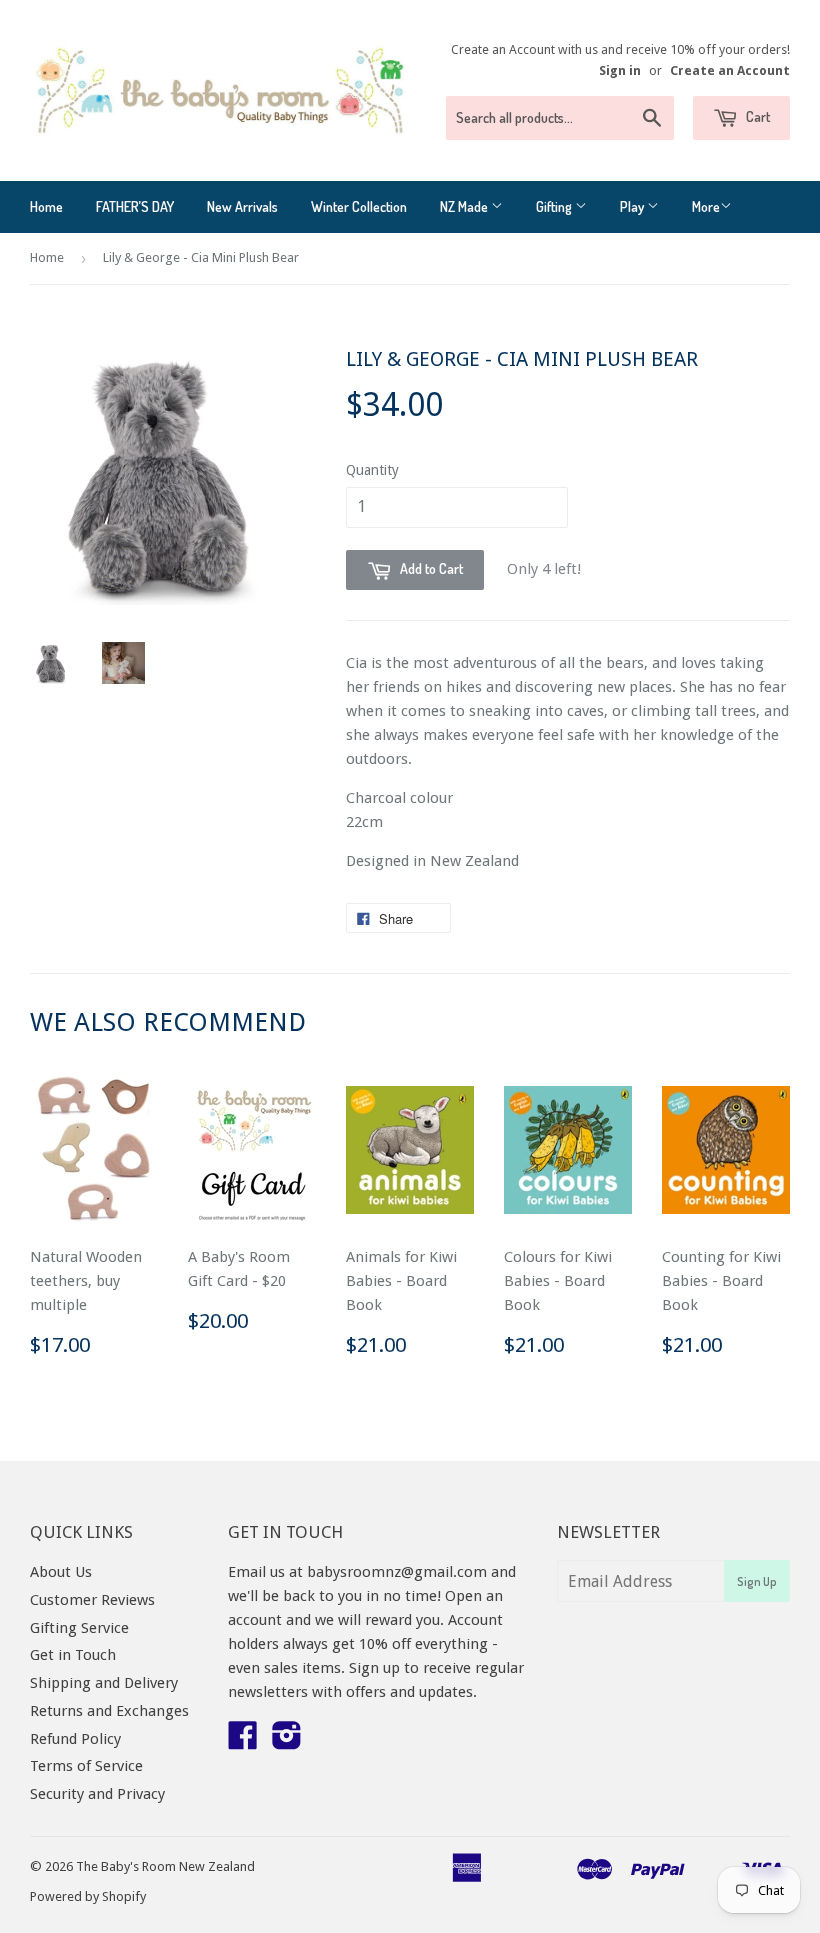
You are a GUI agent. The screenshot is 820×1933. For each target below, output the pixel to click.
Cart (756, 116)
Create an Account (730, 70)
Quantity (372, 470)
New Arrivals (242, 206)
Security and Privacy (97, 1794)
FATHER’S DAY (135, 206)
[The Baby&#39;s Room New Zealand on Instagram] (287, 1742)
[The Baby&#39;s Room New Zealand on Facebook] (243, 1742)
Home (46, 206)
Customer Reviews (92, 1600)
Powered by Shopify (88, 1896)
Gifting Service (79, 1628)
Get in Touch (73, 1655)
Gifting (555, 206)
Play (633, 206)
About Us (61, 1572)
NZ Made (465, 206)
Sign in (620, 70)
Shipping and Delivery (104, 1683)
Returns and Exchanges (109, 1711)
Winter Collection (359, 206)
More (706, 206)
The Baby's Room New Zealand (165, 1866)
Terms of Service (86, 1766)
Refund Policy (75, 1739)
